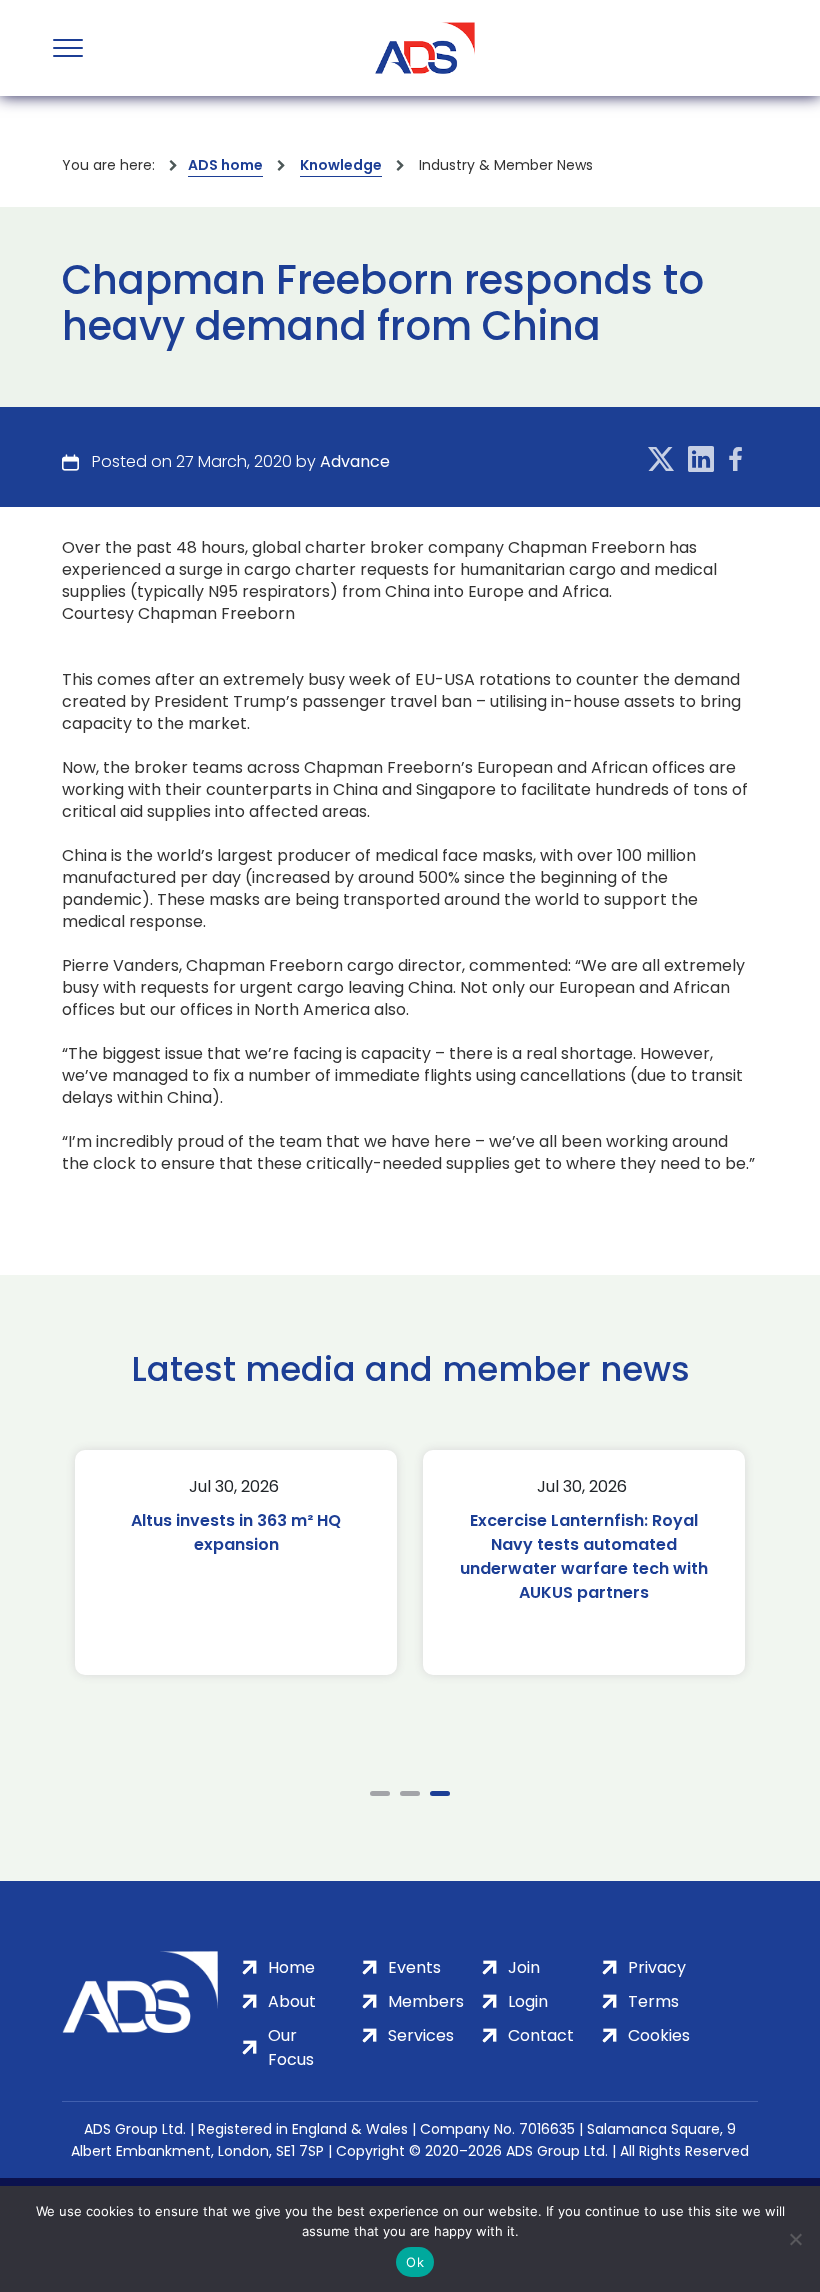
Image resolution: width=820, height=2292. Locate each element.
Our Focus (291, 2047)
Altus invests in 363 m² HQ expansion (236, 1532)
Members (426, 2001)
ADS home (225, 165)
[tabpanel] (236, 1562)
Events (414, 1967)
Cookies (659, 2035)
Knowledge (341, 165)
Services (421, 2035)
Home (291, 1967)
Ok (415, 2262)
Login (528, 2001)
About (292, 2001)
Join (524, 1967)
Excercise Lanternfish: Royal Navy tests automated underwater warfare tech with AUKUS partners (584, 1556)
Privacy (657, 1967)
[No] (795, 2239)
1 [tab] (380, 1793)
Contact (541, 2035)
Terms (653, 2001)
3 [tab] (440, 1793)
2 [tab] (410, 1793)
